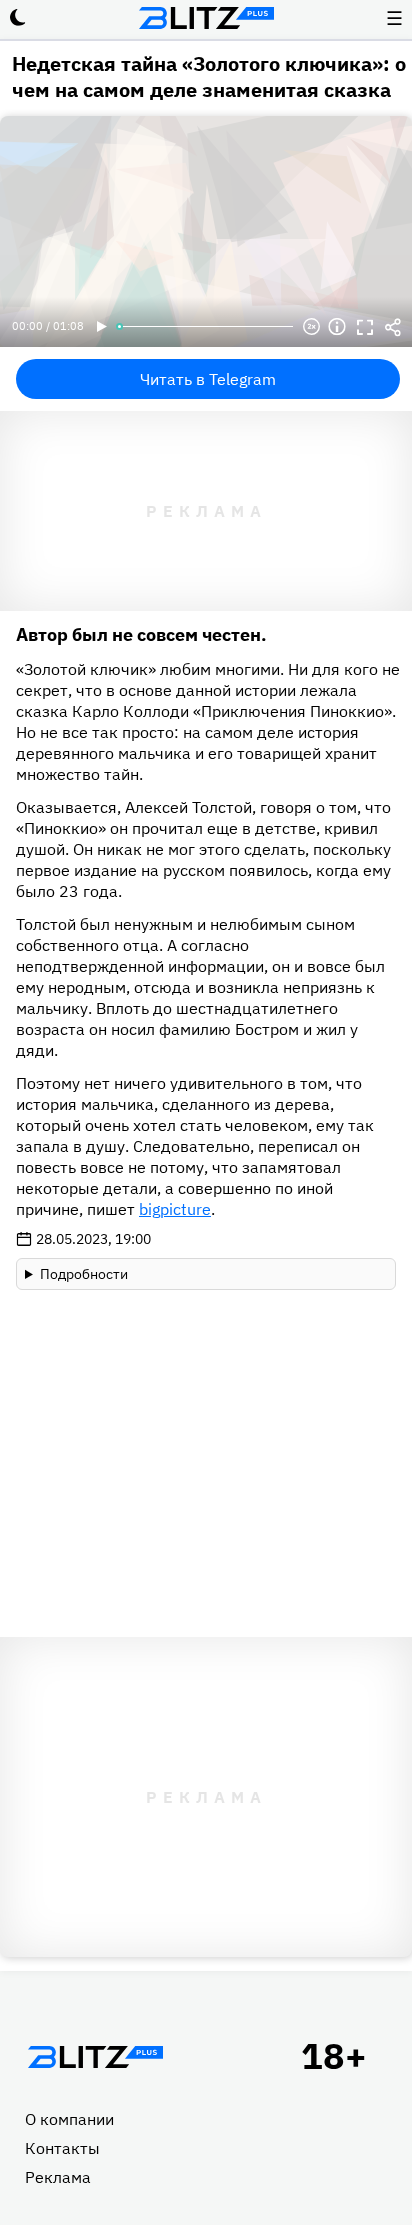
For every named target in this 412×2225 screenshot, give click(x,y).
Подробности (84, 1274)
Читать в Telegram (208, 379)
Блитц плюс (206, 18)
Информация (337, 327)
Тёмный (18, 18)
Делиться (393, 327)
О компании (69, 2119)
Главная (95, 2057)
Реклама (58, 2177)
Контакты (62, 2148)
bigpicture (175, 1209)
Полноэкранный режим (365, 327)
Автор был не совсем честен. (141, 634)
